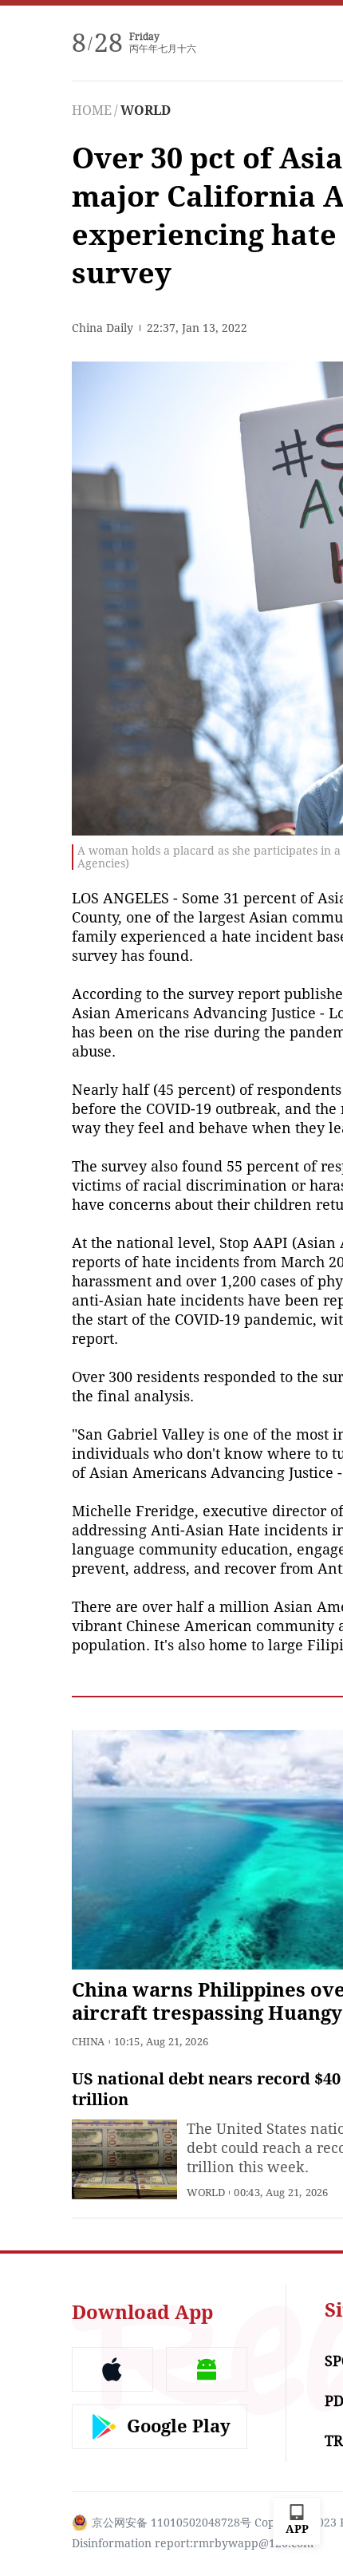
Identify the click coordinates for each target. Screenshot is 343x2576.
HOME (92, 111)
